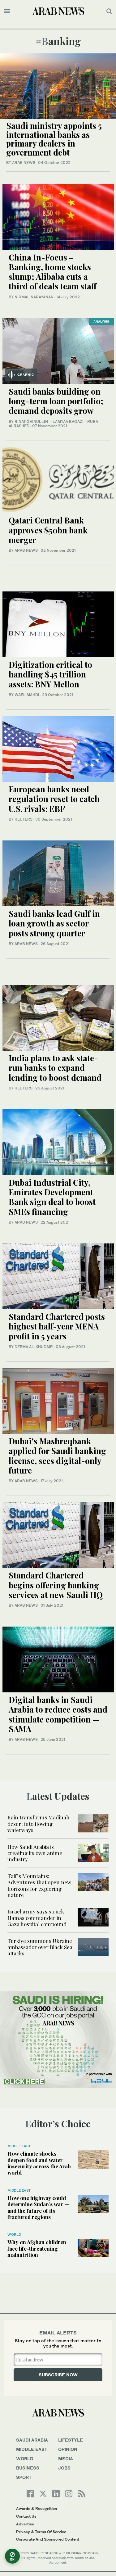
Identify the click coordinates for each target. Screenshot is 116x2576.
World (14, 2234)
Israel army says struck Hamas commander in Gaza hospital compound (37, 1918)
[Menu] (7, 11)
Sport (24, 2477)
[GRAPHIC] (58, 350)
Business (28, 2468)
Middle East (19, 2146)
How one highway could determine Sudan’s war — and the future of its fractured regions (38, 2207)
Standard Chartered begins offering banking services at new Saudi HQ (56, 1585)
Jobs (64, 2468)
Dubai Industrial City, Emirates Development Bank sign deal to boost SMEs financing (52, 1197)
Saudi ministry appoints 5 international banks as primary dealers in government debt (54, 139)
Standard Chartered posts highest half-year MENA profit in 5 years (57, 1326)
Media (66, 2458)
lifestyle (71, 2440)
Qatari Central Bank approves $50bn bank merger (48, 530)
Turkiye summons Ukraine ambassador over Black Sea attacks (40, 1947)
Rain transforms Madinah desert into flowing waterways (39, 1824)
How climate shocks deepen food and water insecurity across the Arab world (39, 2163)
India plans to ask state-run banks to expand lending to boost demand (55, 1068)
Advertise (25, 2524)
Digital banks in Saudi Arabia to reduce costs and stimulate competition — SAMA (58, 1714)
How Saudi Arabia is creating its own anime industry (35, 1853)
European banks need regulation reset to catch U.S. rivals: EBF (54, 799)
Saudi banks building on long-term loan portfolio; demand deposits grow (56, 401)
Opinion (68, 2449)
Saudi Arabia (32, 2440)
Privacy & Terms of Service (41, 2532)
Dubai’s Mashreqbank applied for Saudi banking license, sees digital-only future (57, 1456)
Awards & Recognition (37, 2508)
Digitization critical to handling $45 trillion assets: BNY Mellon (50, 674)
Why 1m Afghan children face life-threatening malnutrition (37, 2248)
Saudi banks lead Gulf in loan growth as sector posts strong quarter (54, 923)
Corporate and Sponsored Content (48, 2539)
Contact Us (26, 2516)
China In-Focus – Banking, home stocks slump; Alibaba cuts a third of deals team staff (53, 272)
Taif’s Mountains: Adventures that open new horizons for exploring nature (39, 1885)
